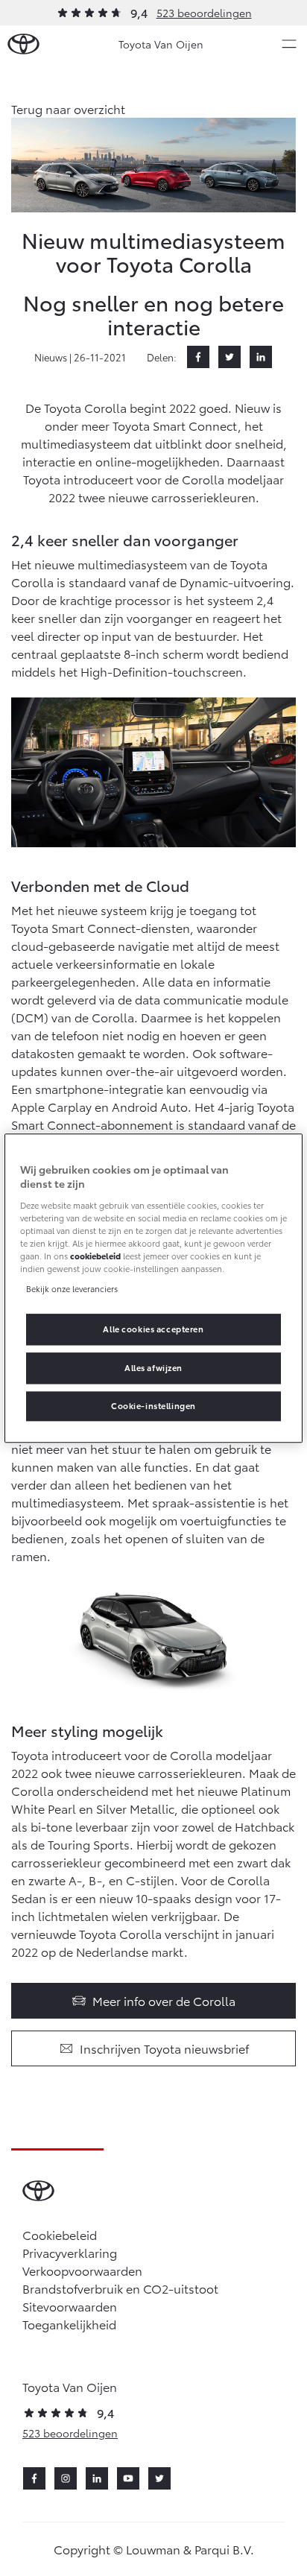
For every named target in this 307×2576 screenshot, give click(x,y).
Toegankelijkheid (69, 2324)
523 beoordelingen (204, 13)
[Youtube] (128, 2478)
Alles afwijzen (153, 1367)
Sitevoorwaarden (70, 2306)
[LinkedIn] (261, 357)
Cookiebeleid (60, 2234)
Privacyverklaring (70, 2252)
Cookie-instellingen (153, 1405)
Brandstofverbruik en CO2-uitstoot (120, 2288)
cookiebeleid (95, 1256)
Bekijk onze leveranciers (72, 1288)
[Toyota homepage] (23, 44)
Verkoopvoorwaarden (82, 2270)
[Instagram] (66, 2478)
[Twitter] (230, 357)
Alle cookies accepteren (153, 1329)
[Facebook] (198, 357)
